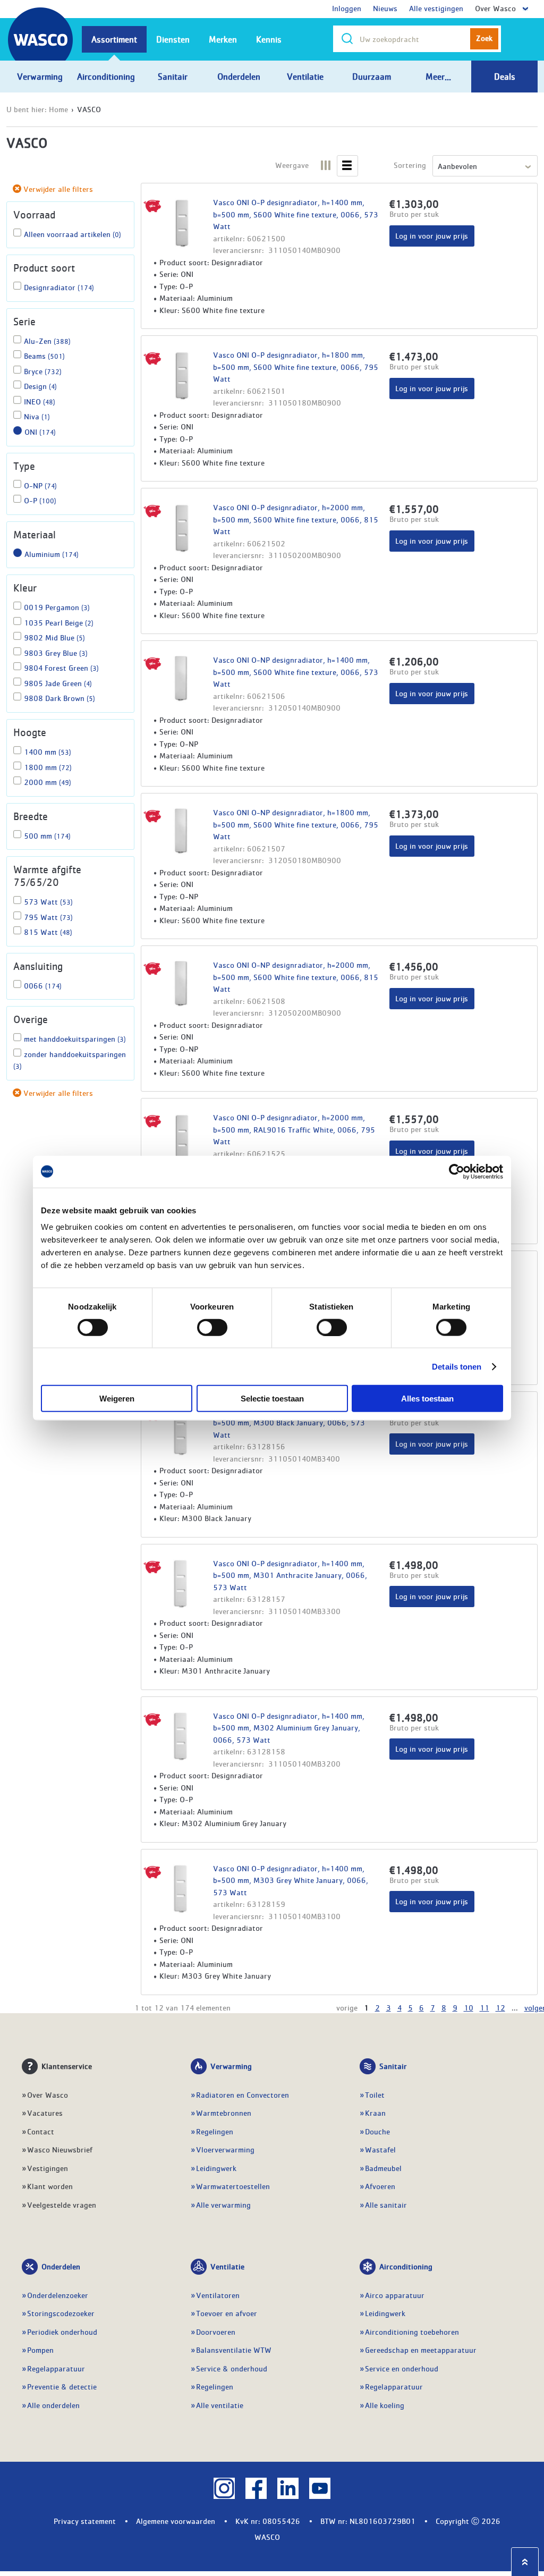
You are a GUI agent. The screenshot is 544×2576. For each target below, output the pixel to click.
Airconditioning (406, 2266)
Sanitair (393, 2066)
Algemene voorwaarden (176, 2521)
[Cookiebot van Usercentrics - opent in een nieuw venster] (457, 1171)
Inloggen (347, 8)
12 (500, 2007)
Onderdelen (61, 2266)
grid (326, 162)
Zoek (484, 38)
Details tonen (457, 1366)
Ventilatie (227, 2266)
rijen (347, 162)
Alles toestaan (427, 1399)
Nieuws (385, 8)
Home (58, 109)
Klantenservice (67, 2066)
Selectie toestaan (272, 1399)
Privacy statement (85, 2521)
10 (469, 2007)
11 (484, 2007)
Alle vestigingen (436, 8)
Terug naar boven (525, 2562)
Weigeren (117, 1399)
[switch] (212, 1327)
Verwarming (231, 2066)
